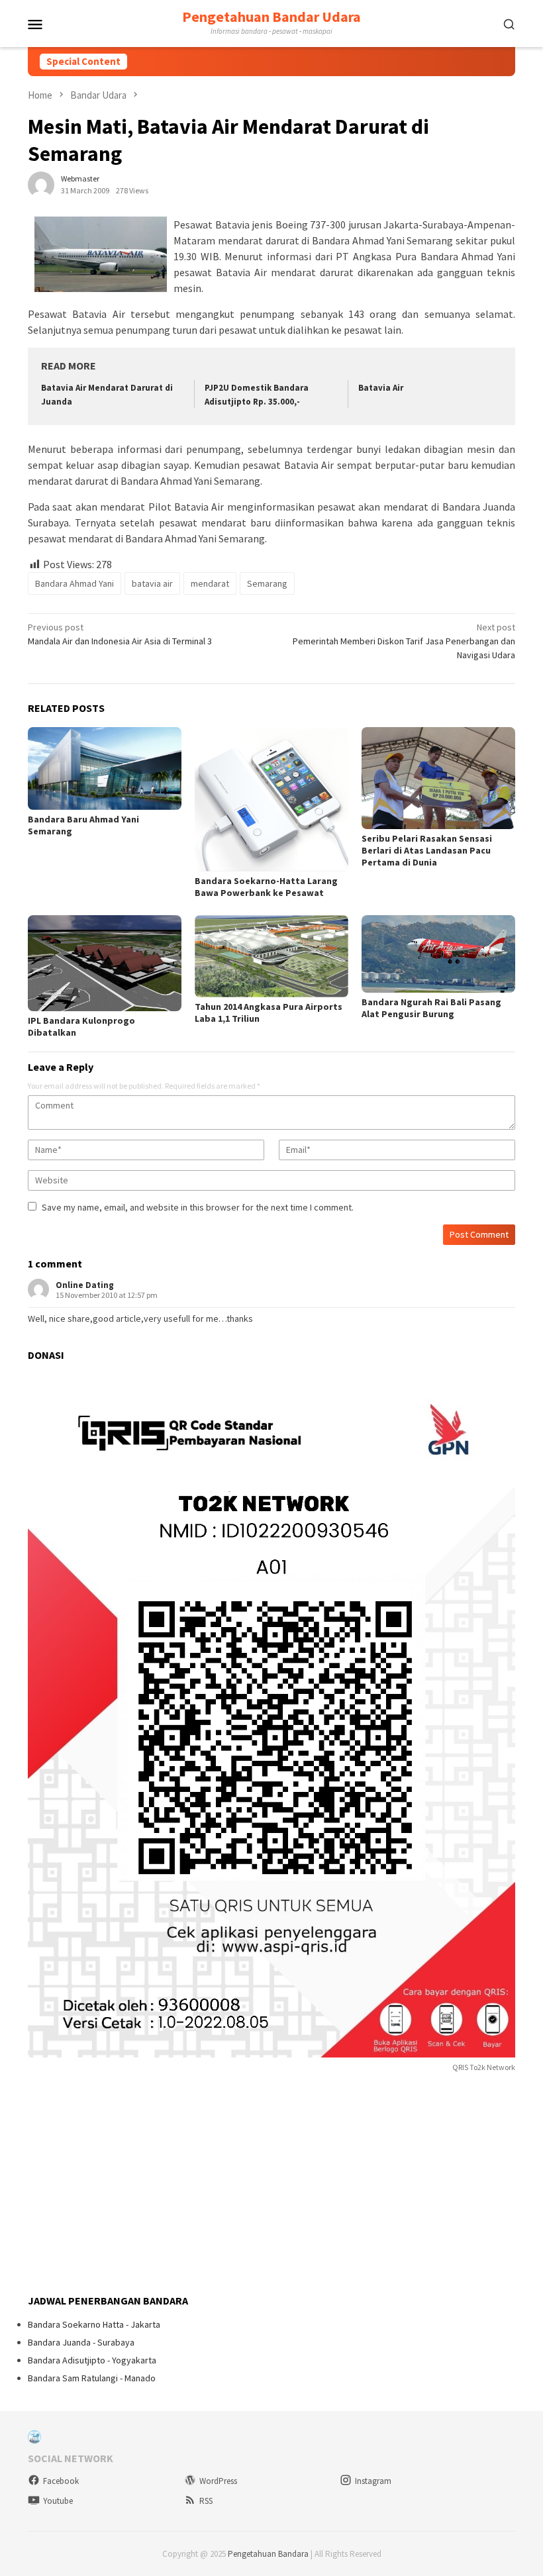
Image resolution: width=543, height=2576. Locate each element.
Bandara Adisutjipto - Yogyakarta (92, 2360)
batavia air (152, 583)
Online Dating (85, 1285)
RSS (206, 2501)
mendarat (210, 583)
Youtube (58, 2501)
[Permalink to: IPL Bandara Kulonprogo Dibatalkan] (105, 963)
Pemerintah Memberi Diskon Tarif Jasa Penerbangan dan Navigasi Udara (404, 641)
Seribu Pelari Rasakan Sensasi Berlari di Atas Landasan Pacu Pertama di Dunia (427, 850)
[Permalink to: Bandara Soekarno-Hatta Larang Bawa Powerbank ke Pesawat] (271, 799)
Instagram (373, 2481)
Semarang (267, 583)
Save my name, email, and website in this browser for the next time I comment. (198, 1207)
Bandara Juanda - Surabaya (81, 2342)
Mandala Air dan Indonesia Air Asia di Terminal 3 (120, 634)
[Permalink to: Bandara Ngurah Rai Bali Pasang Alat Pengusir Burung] (438, 954)
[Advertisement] (127, 2185)
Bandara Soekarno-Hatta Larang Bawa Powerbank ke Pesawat (266, 887)
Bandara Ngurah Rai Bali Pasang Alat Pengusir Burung (431, 1008)
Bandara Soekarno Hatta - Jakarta (94, 2324)
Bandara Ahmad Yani (74, 583)
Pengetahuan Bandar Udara (271, 17)
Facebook (61, 2481)
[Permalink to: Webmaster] (41, 183)
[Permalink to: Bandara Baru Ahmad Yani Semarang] (105, 768)
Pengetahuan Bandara (268, 2554)
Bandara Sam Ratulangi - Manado (92, 2378)
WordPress (218, 2481)
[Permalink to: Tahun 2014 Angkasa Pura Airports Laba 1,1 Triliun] (271, 956)
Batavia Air (381, 388)
